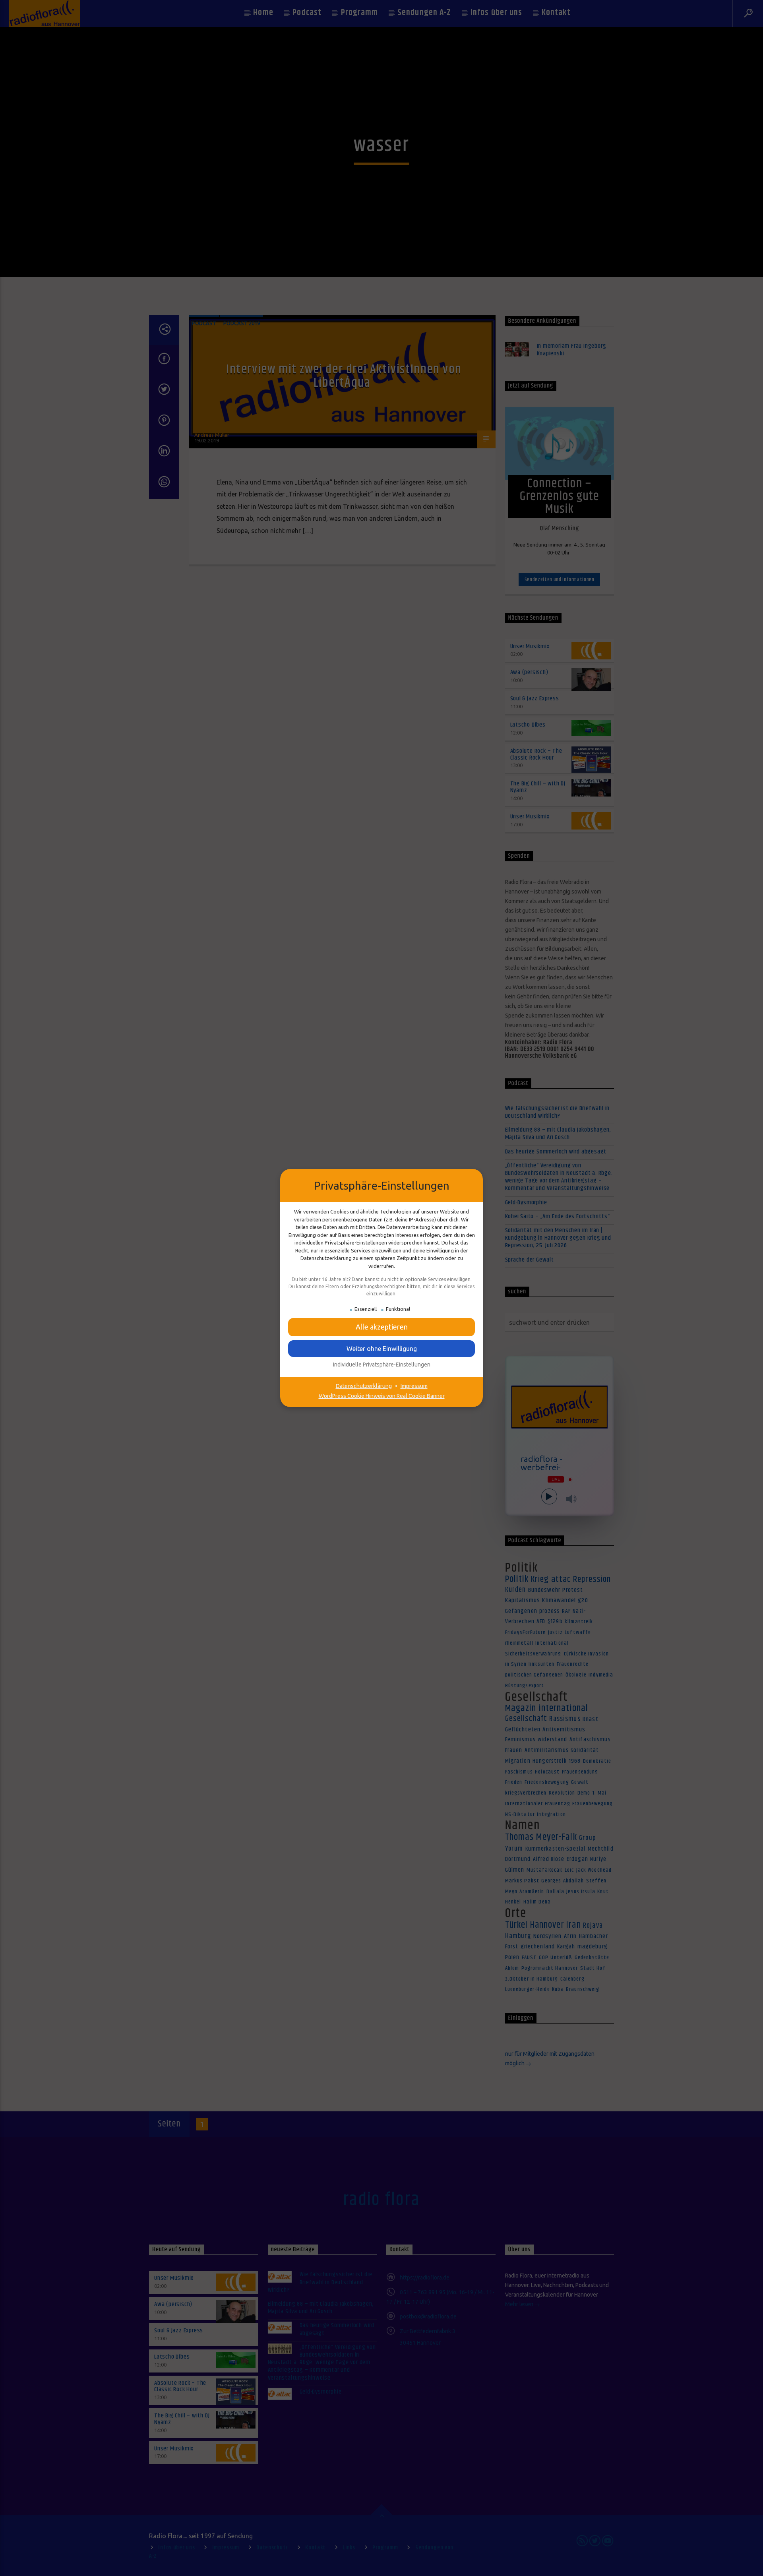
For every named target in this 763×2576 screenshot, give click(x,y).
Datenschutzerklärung (364, 1386)
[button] (381, 1327)
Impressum (414, 1386)
